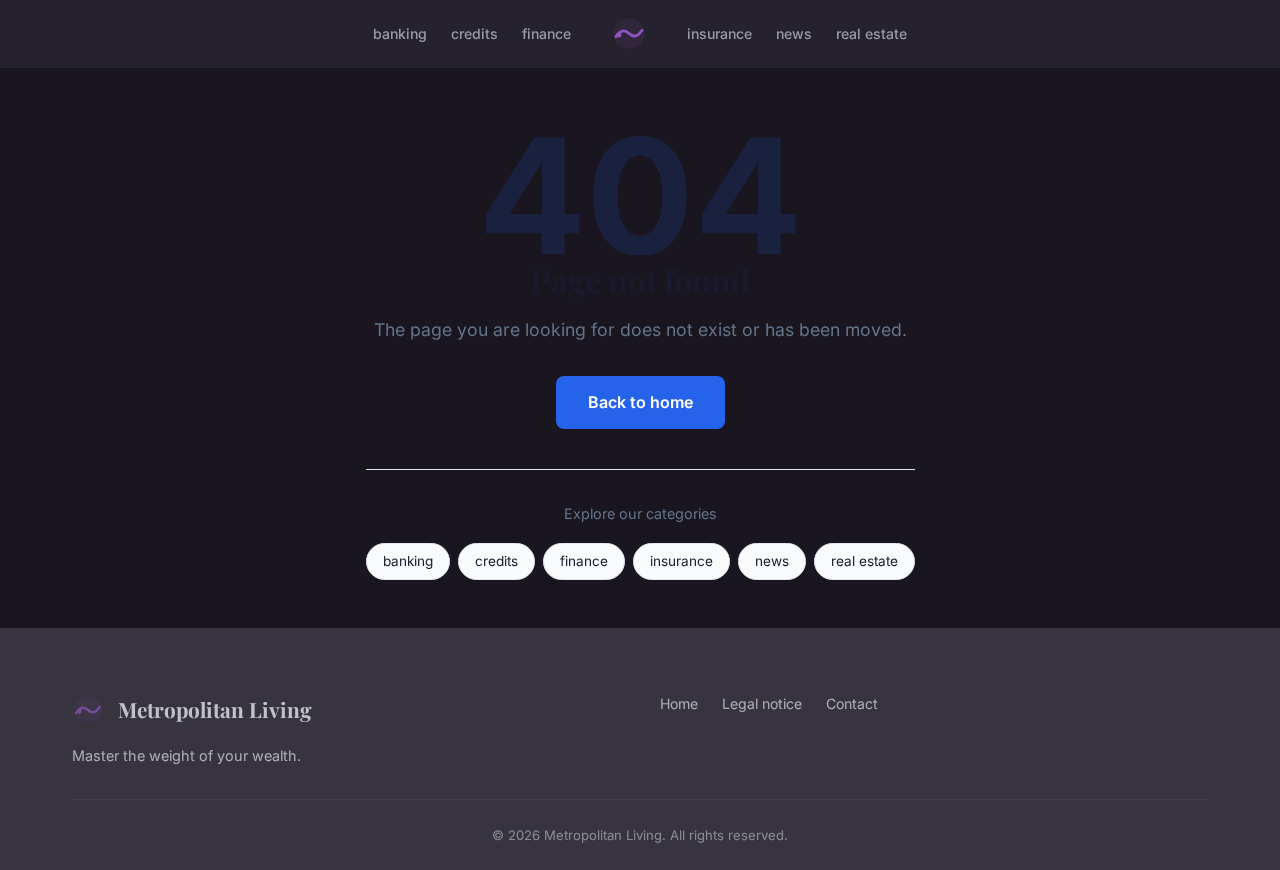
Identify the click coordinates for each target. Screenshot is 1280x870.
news (794, 33)
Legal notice (762, 703)
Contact (852, 703)
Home (679, 703)
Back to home (640, 402)
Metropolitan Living (215, 709)
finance (546, 33)
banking (400, 33)
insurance (719, 33)
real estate (871, 33)
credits (474, 33)
